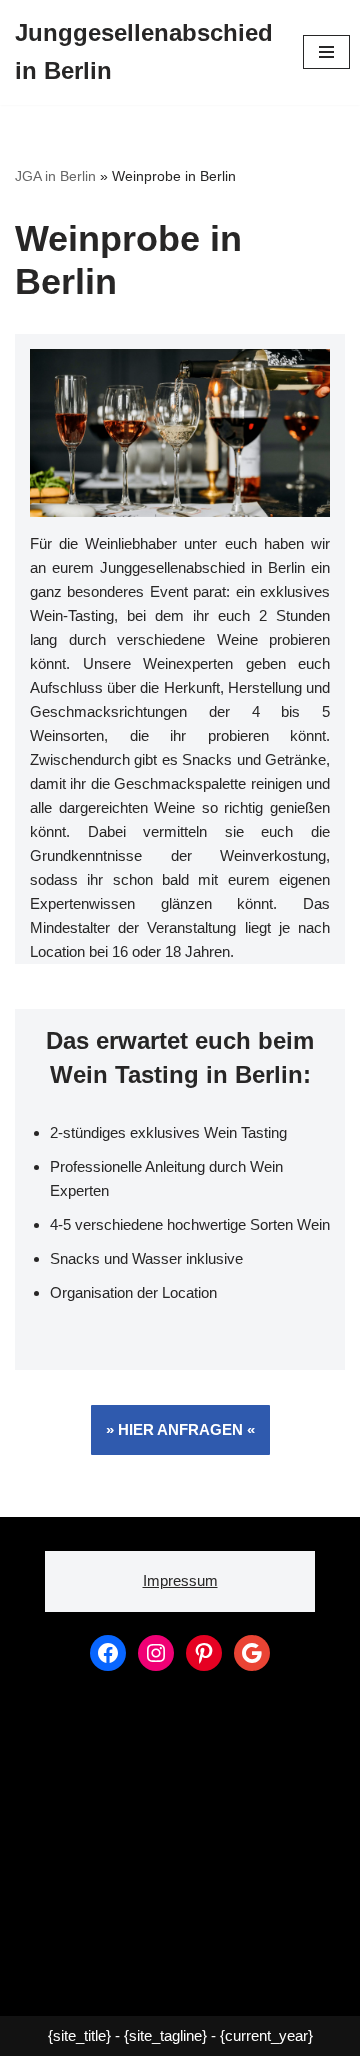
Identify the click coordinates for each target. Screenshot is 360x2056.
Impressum (180, 1580)
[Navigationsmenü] (326, 52)
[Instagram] (156, 1653)
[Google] (252, 1653)
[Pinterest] (204, 1653)
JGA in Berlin (55, 176)
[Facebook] (108, 1653)
